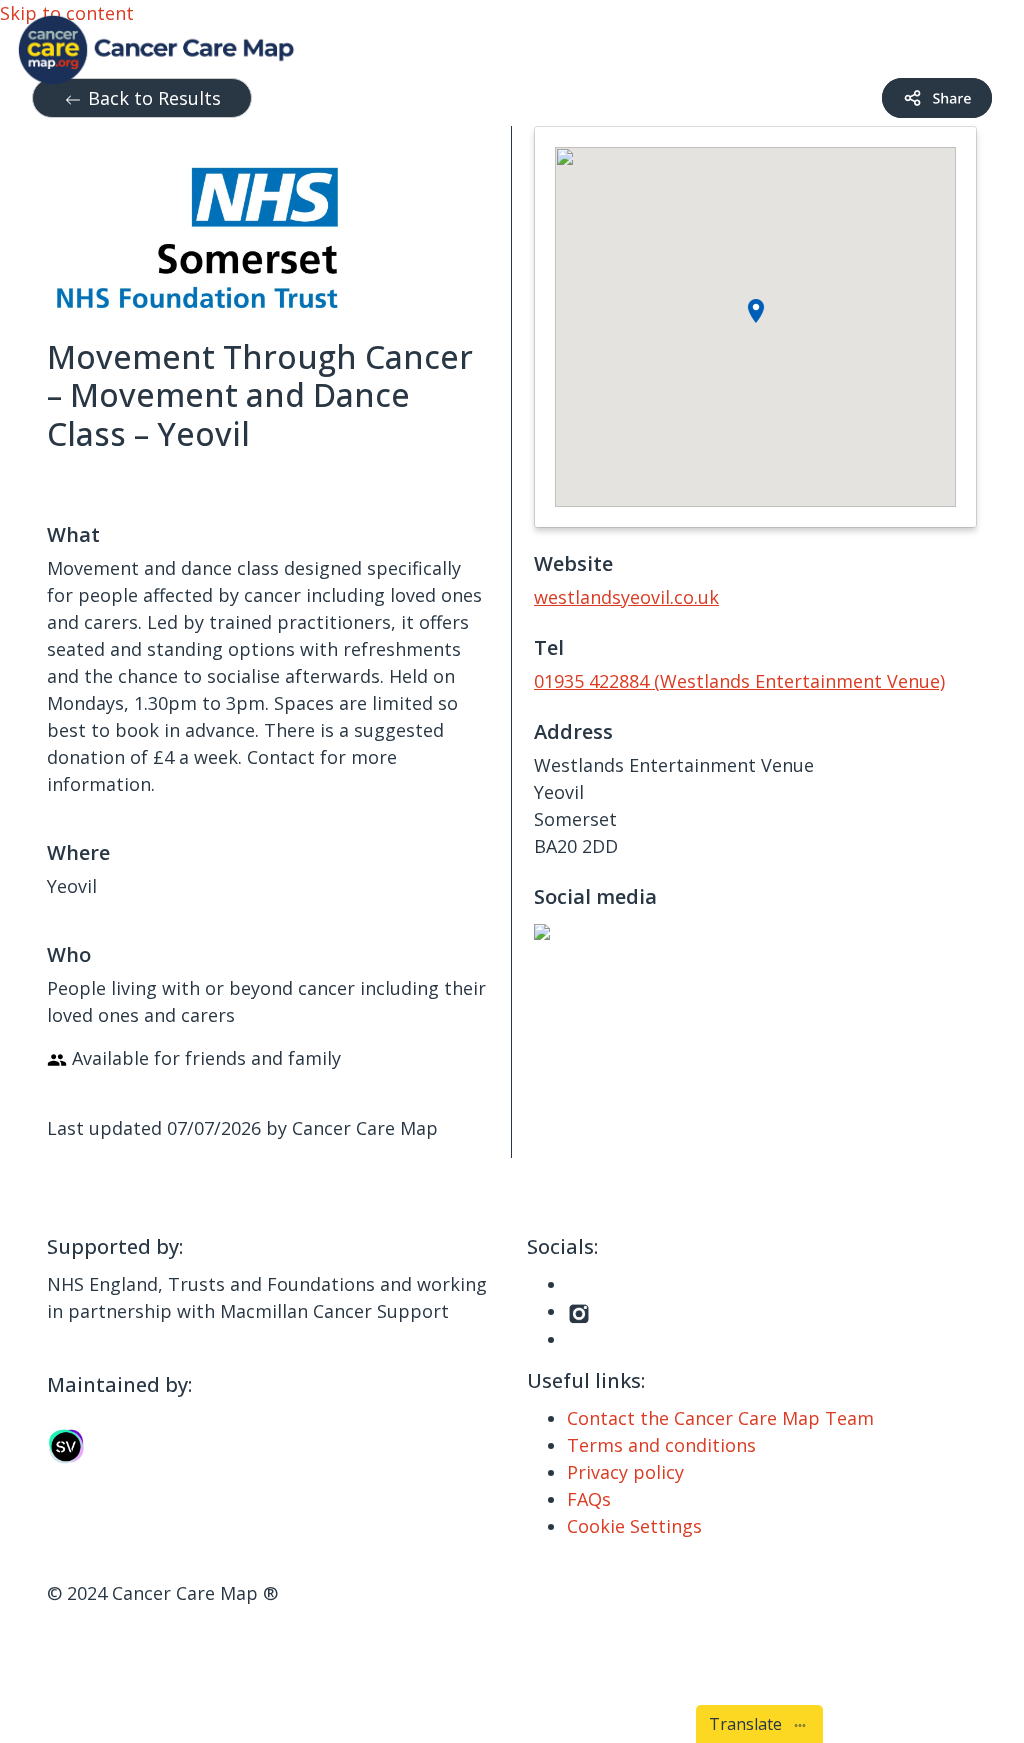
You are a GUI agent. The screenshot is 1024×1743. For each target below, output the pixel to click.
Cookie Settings (634, 1526)
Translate (749, 1724)
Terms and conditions (661, 1445)
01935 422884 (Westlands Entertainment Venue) (739, 681)
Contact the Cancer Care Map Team (720, 1418)
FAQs (589, 1499)
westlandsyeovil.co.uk (626, 597)
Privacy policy (625, 1472)
